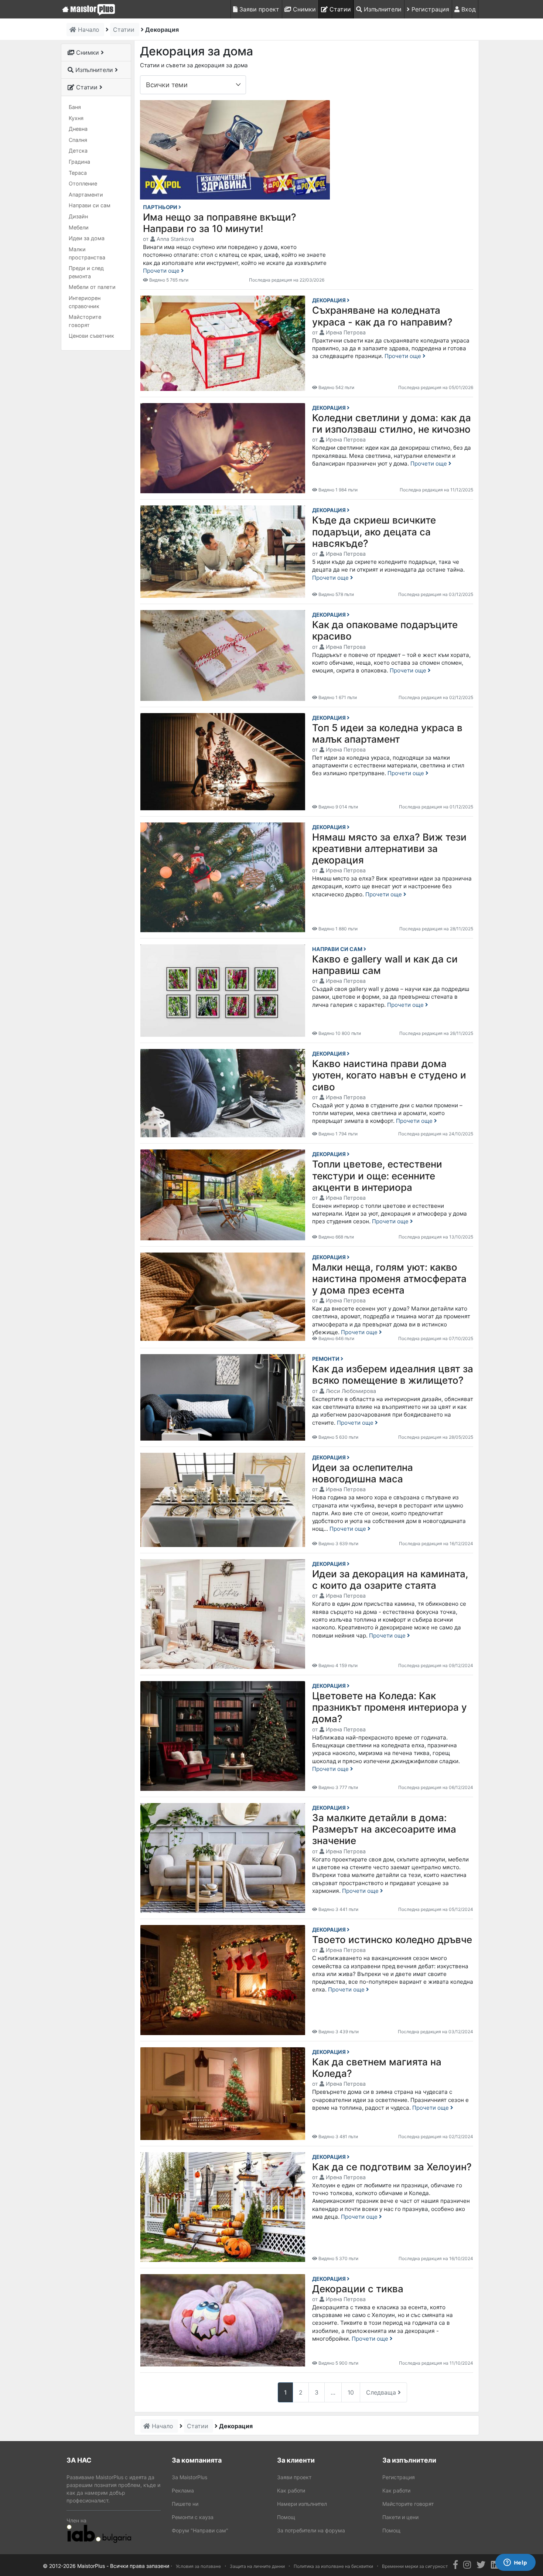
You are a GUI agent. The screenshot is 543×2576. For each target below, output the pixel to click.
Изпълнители (382, 9)
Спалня (78, 140)
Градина (79, 162)
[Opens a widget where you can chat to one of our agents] (515, 2563)
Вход (468, 9)
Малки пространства (87, 253)
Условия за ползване (198, 2566)
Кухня (76, 118)
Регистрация (429, 9)
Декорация (329, 300)
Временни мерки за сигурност (415, 2566)
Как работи (291, 2490)
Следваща (382, 2392)
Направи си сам (90, 205)
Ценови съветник (91, 336)
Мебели (79, 227)
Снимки (303, 9)
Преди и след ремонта (86, 272)
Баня (75, 107)
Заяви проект (258, 9)
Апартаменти (86, 195)
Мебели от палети (92, 287)
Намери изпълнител (302, 2504)
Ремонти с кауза (193, 2517)
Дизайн (78, 216)
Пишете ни (185, 2504)
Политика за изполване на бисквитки (333, 2566)
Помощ (286, 2517)
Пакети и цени (400, 2517)
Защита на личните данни (257, 2566)
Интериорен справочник (85, 302)
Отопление (83, 183)
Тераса (78, 173)
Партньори (161, 207)
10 (351, 2392)
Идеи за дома (87, 238)
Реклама (183, 2490)
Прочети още (162, 271)
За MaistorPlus (189, 2477)
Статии (339, 9)
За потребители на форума (311, 2530)
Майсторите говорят (85, 321)
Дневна (78, 129)
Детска (78, 151)
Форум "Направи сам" (200, 2530)
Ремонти (326, 1359)
